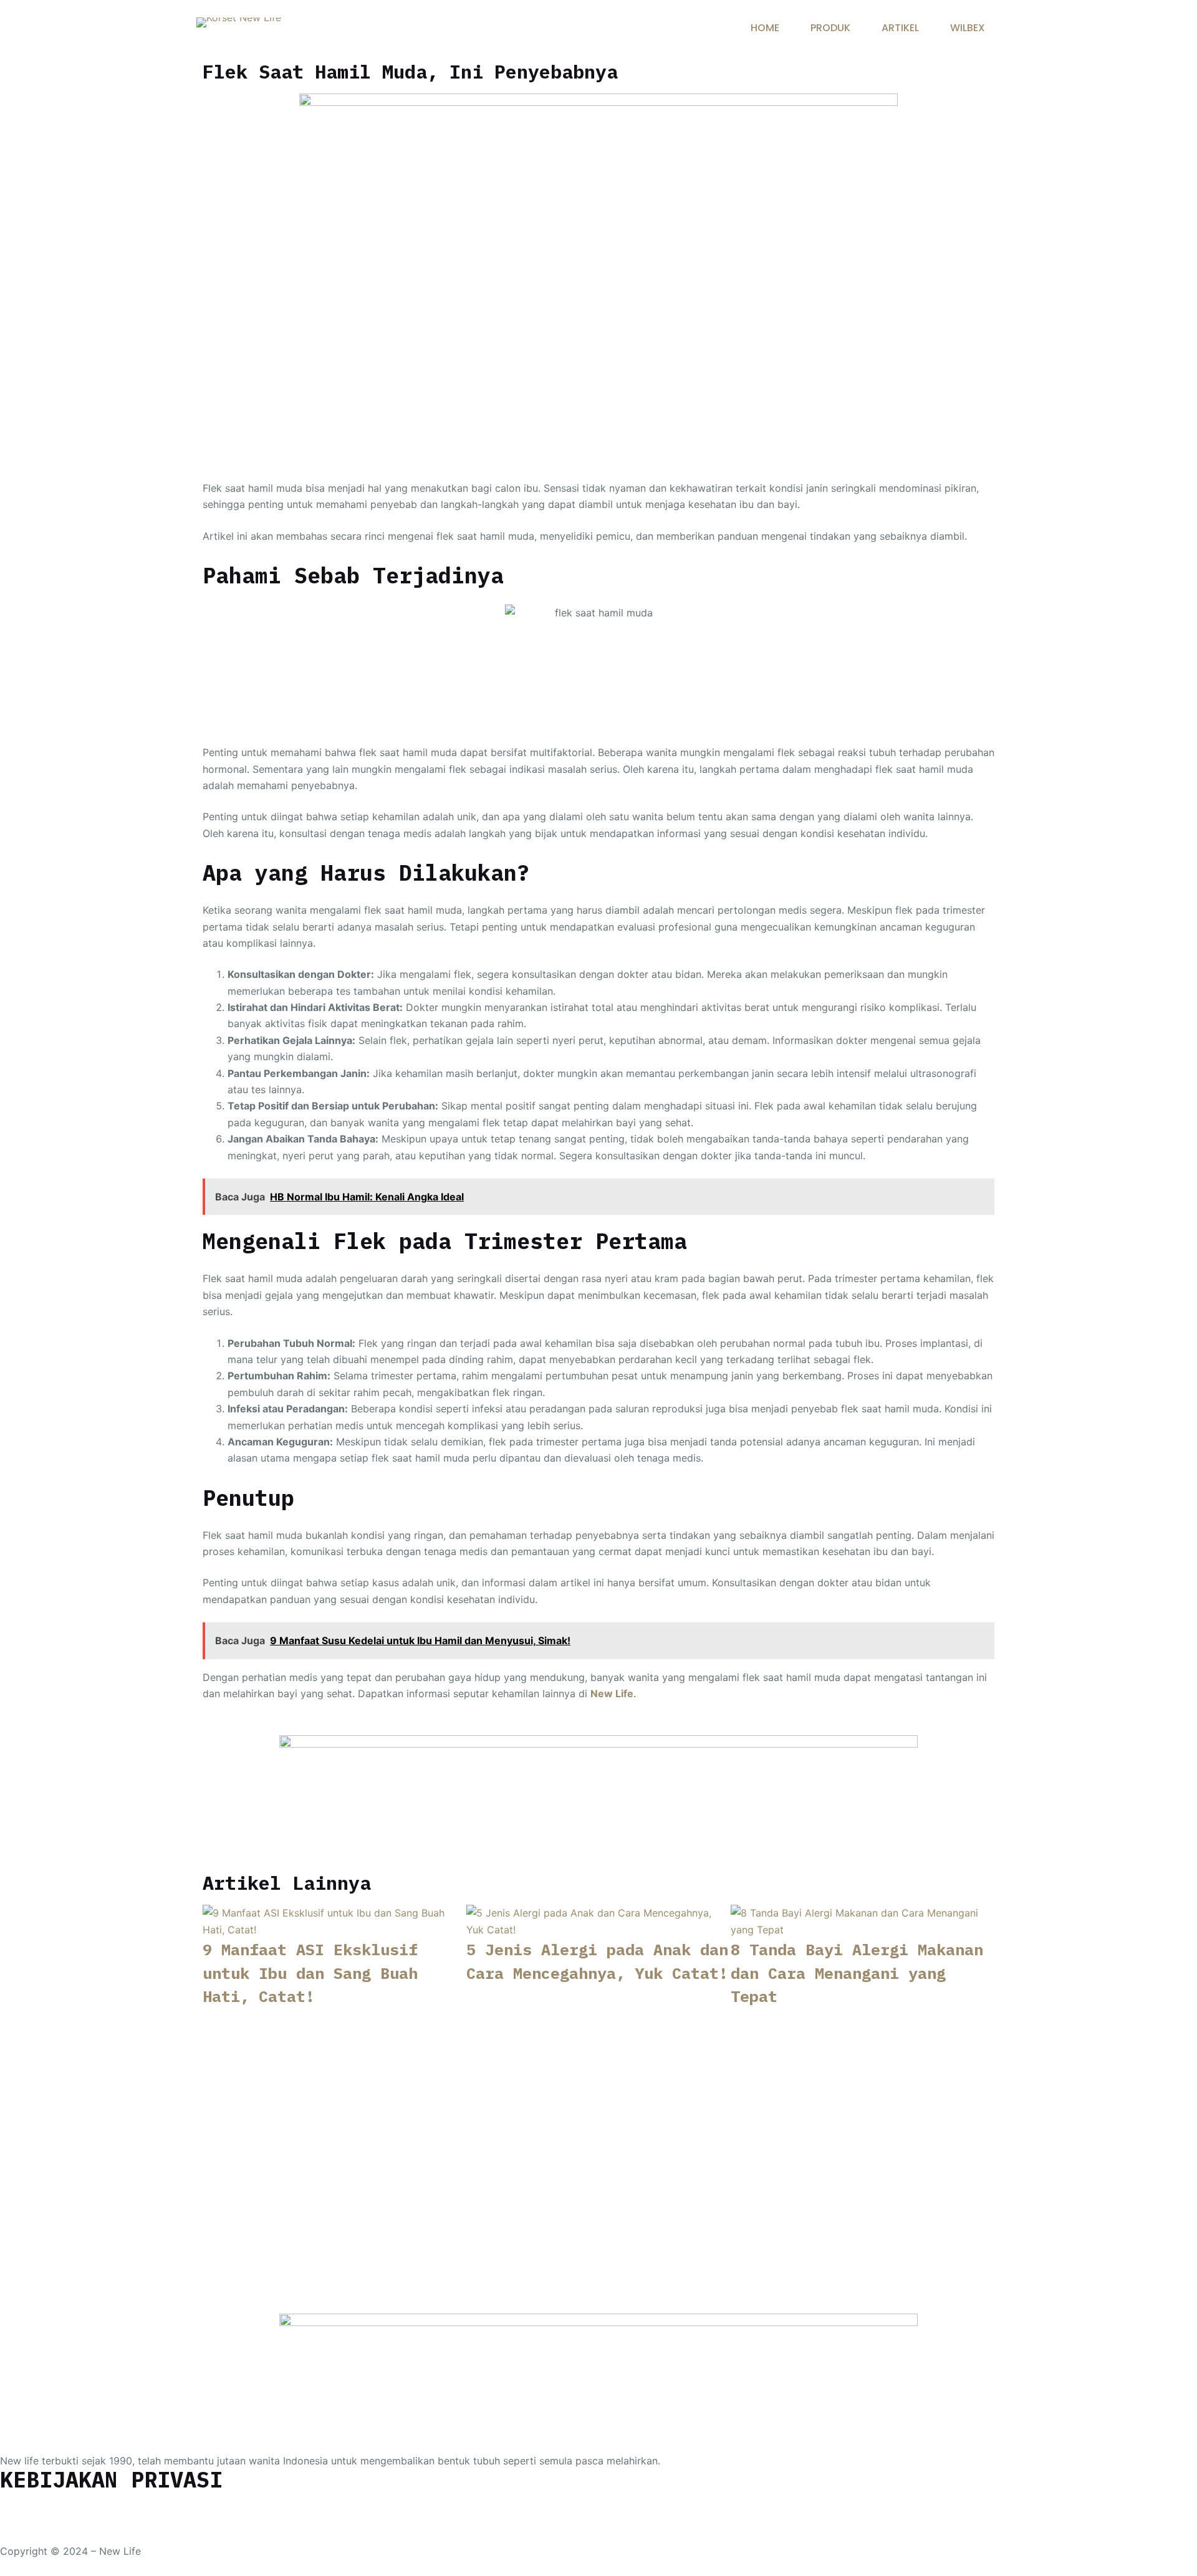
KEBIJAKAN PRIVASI (111, 2479)
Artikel (900, 28)
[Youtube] (84, 2506)
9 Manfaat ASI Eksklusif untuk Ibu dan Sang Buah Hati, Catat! (310, 1973)
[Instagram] (50, 2506)
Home (765, 28)
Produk (830, 28)
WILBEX (968, 28)
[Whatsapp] (16, 2506)
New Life (612, 1693)
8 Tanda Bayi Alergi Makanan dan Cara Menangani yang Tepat (857, 1973)
